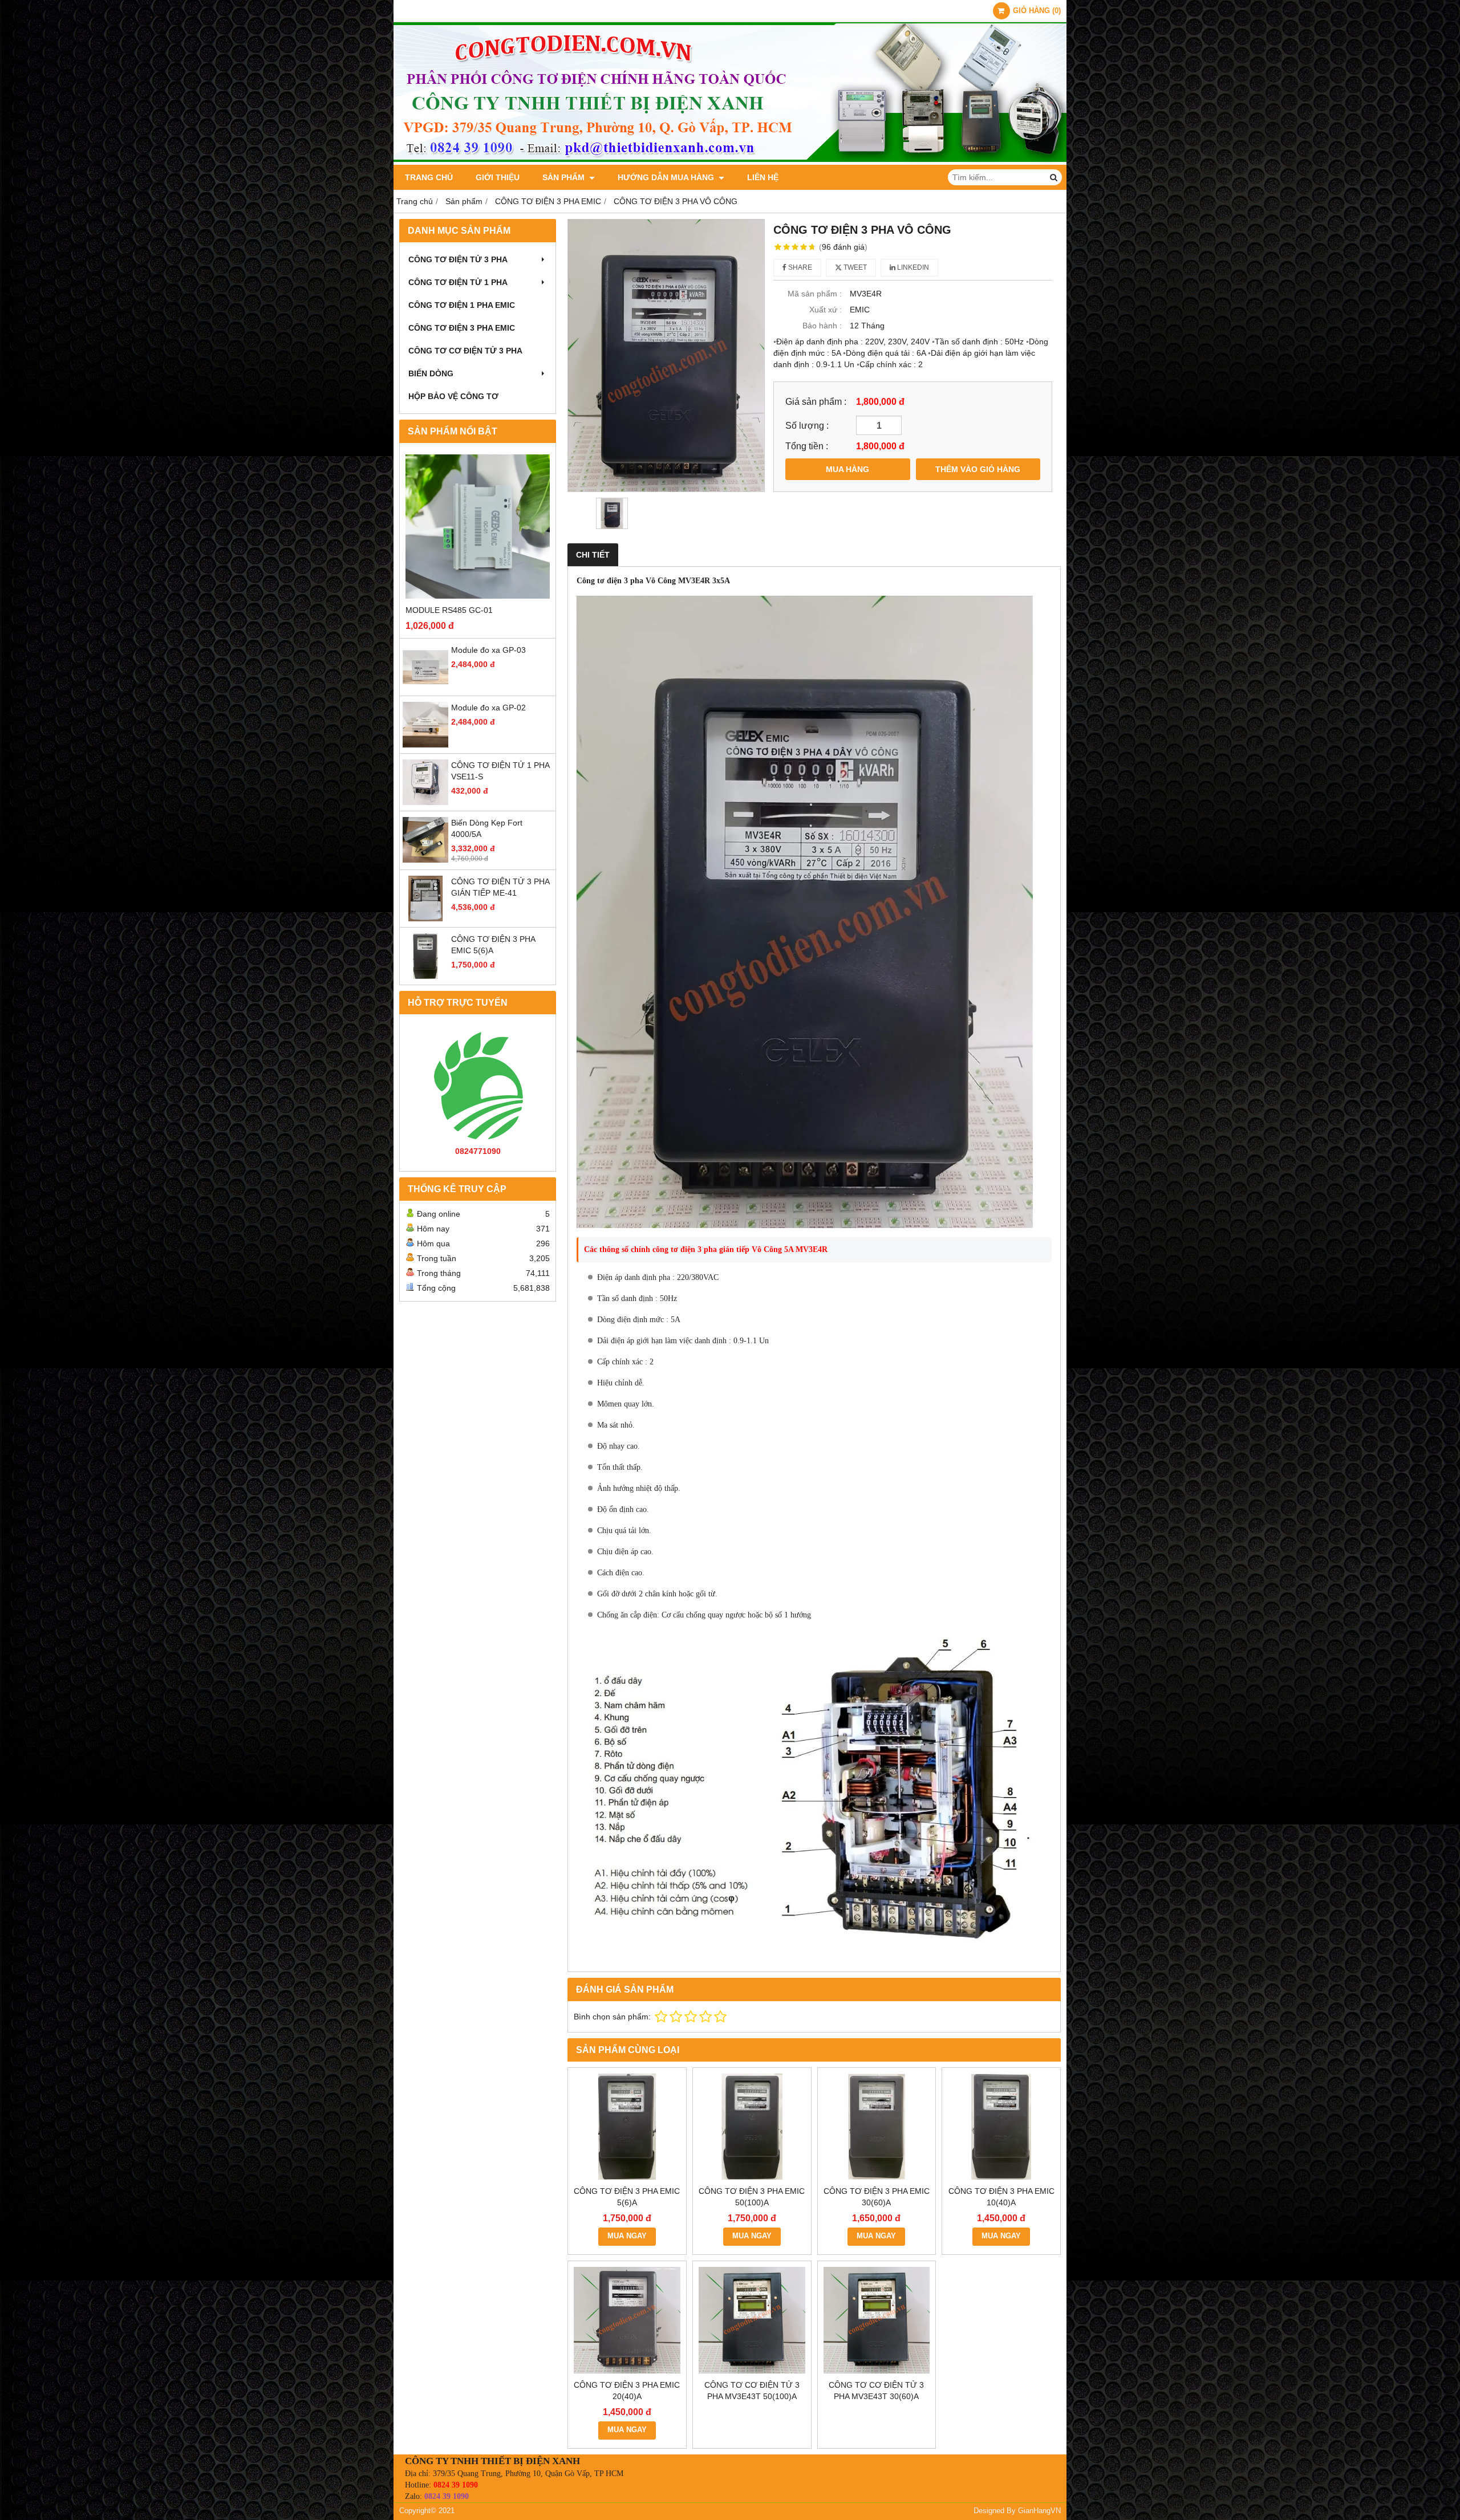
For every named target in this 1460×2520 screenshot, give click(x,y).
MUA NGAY (627, 2236)
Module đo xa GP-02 (488, 708)
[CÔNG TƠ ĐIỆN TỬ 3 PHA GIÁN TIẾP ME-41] (425, 918)
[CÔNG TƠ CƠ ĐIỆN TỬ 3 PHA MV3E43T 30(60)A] (877, 2320)
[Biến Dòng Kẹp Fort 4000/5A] (425, 860)
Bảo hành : (822, 326)
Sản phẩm (565, 177)
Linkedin (912, 267)
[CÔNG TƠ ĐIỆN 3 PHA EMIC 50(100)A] (752, 2127)
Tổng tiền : (807, 446)
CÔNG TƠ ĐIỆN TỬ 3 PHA (458, 259)
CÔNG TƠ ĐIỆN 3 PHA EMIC (462, 328)
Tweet (854, 267)
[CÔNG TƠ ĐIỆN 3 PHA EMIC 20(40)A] (627, 2320)
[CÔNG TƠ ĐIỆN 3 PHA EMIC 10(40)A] (1001, 2127)
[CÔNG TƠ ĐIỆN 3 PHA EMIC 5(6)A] (425, 976)
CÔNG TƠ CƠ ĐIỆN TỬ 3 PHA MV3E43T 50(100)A (752, 2391)
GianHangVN (1039, 2511)
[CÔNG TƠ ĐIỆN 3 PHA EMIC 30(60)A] (877, 2127)
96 (843, 247)
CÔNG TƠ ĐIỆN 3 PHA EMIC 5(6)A (627, 2197)
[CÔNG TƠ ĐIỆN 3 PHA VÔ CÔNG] (666, 355)
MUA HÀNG (847, 469)
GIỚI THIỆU (498, 177)
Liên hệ (763, 177)
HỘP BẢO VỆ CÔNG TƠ (453, 396)
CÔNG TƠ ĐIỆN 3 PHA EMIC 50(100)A (752, 2197)
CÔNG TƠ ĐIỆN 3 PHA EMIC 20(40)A (627, 2391)
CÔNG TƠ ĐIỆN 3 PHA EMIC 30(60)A (877, 2197)
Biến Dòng (431, 373)
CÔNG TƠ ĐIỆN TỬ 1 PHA (458, 282)
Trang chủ (429, 177)
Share (799, 267)
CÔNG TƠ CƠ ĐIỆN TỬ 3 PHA (465, 351)
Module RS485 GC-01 (449, 610)
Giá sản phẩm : (816, 401)
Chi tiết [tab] (593, 555)
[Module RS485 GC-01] (478, 527)
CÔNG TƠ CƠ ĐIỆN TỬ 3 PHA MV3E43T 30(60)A (876, 2391)
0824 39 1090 (456, 2485)
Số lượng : (807, 425)
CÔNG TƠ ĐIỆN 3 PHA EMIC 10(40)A (1001, 2197)
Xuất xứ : (826, 310)
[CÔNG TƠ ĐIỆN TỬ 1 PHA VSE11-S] (425, 802)
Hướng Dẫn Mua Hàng (667, 177)
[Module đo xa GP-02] (425, 745)
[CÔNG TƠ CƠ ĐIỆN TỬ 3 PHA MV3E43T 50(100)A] (752, 2320)
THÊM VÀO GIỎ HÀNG (978, 469)
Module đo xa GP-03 (488, 650)
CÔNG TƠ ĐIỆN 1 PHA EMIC (462, 305)
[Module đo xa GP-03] (425, 687)
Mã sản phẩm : (815, 294)
